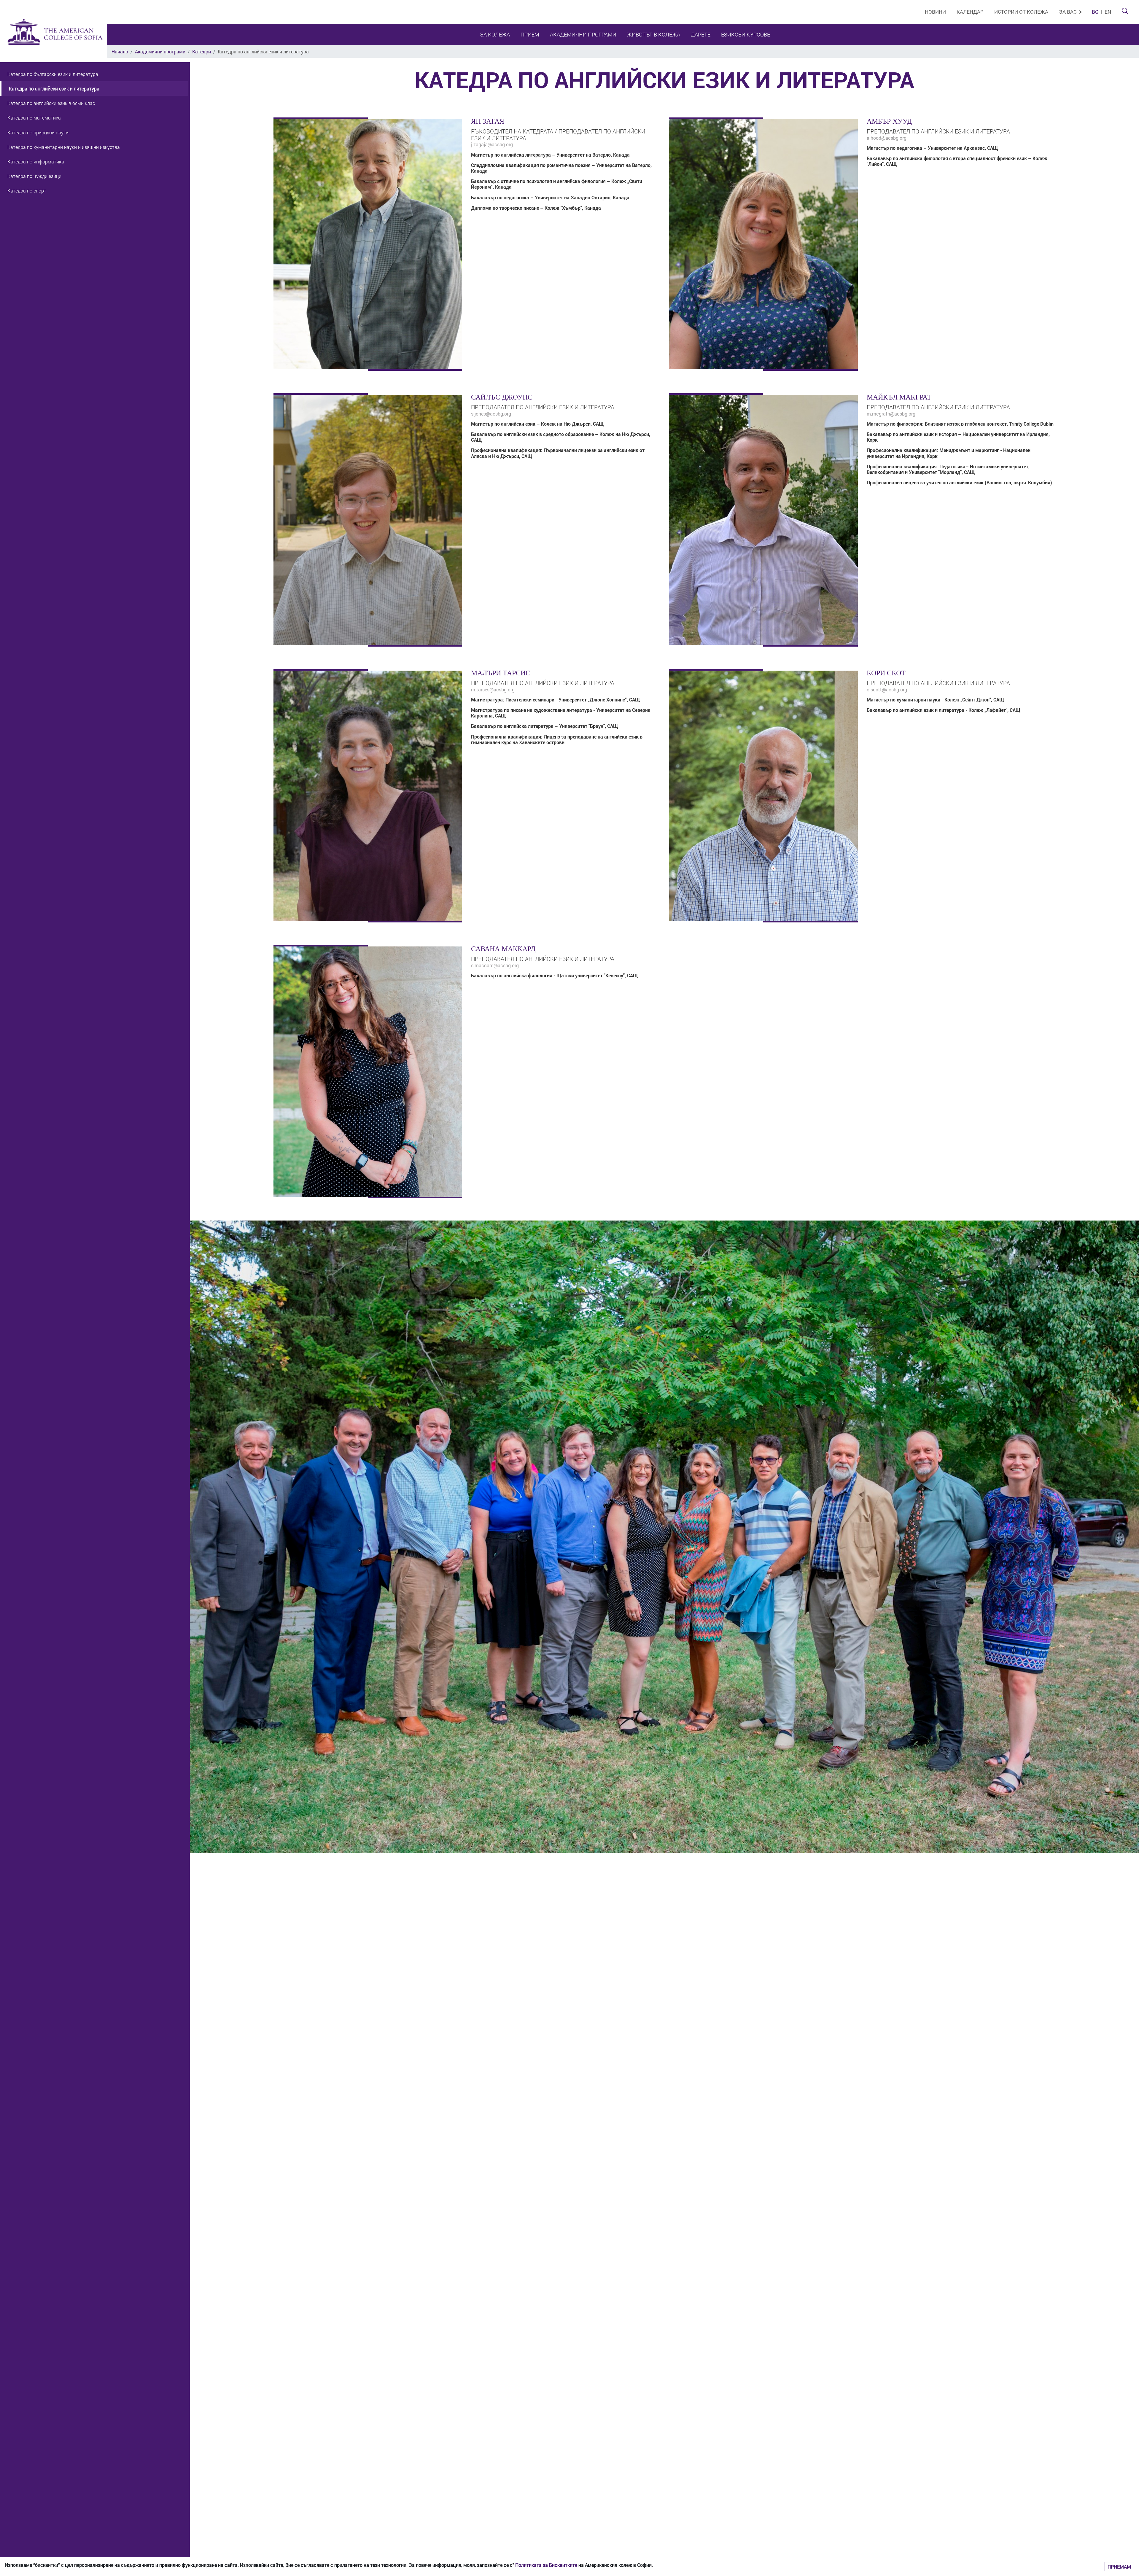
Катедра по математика (34, 118)
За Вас (1068, 12)
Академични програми (583, 34)
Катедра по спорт (27, 191)
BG (1095, 12)
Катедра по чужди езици (34, 176)
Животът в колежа (654, 34)
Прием (530, 34)
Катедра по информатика (36, 162)
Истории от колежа (1021, 12)
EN (1108, 12)
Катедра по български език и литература (53, 74)
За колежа (495, 34)
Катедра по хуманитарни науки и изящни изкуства (64, 147)
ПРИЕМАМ (1119, 2567)
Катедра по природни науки (38, 132)
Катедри (202, 51)
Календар (970, 12)
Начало (120, 51)
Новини (935, 12)
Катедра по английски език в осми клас (51, 103)
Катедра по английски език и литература (54, 89)
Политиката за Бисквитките (546, 2565)
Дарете (701, 34)
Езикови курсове (746, 34)
